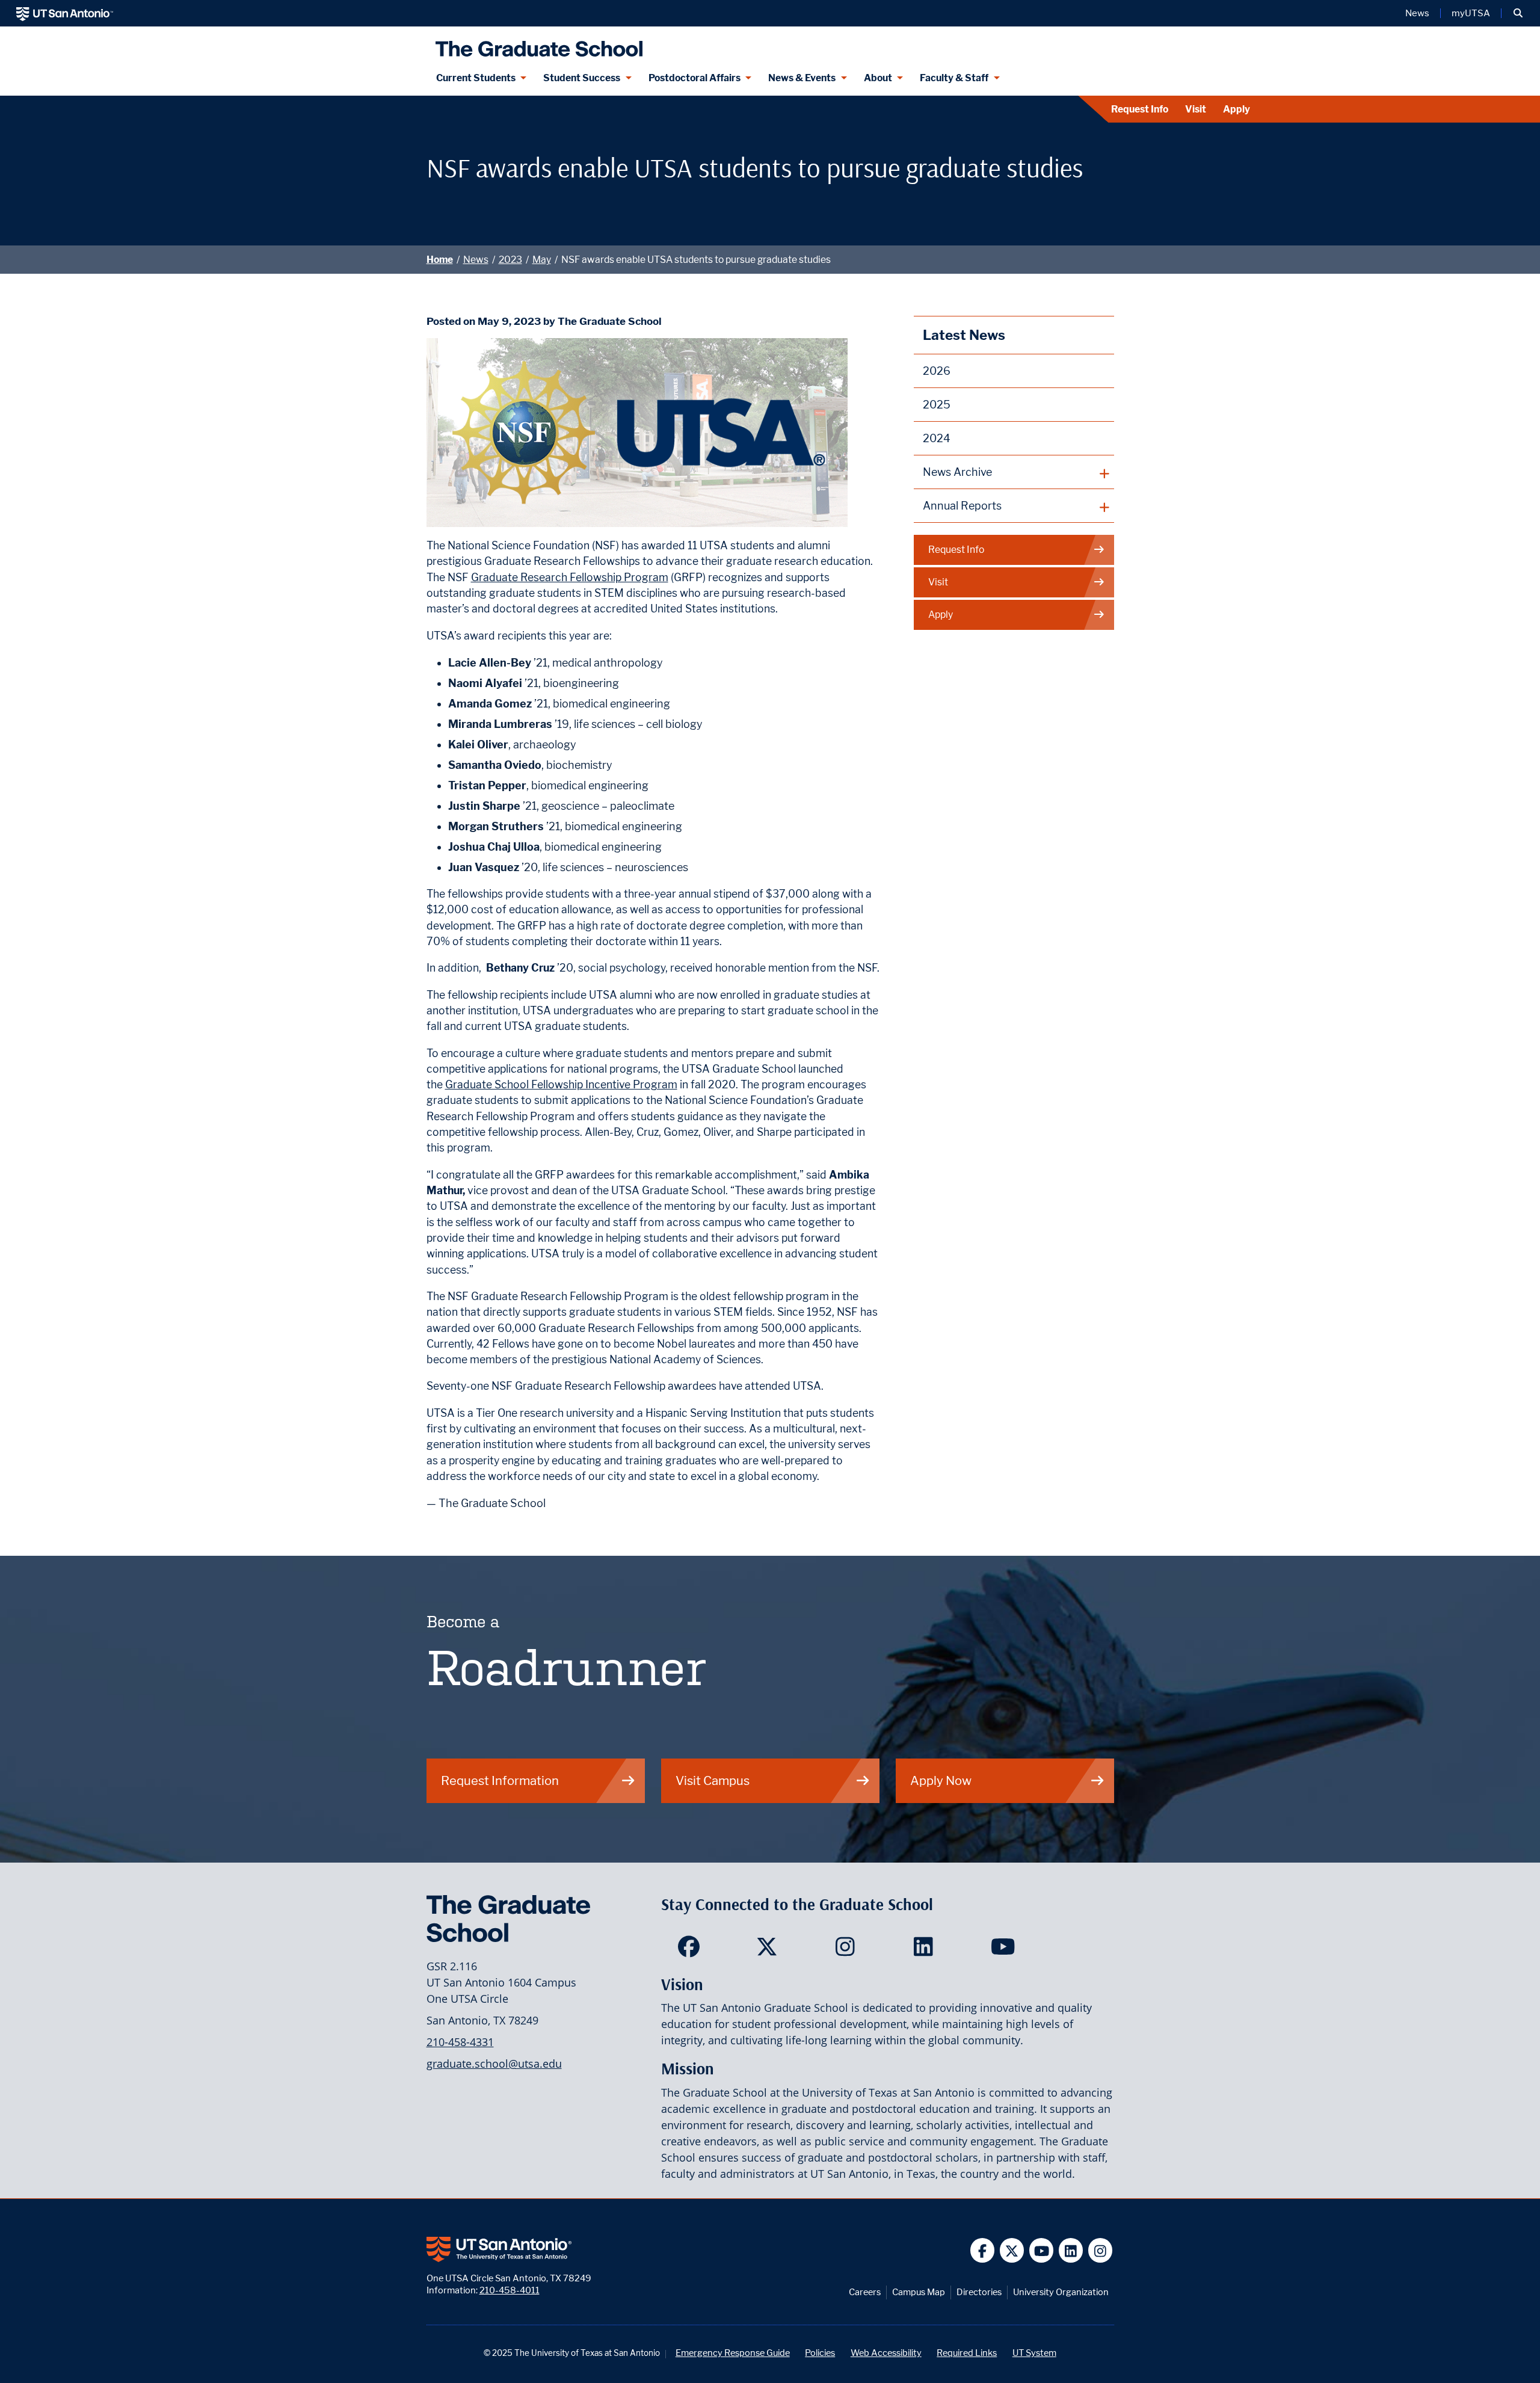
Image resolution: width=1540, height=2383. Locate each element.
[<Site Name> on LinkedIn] (926, 1950)
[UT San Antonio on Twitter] (1012, 2250)
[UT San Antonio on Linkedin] (1071, 2250)
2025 (937, 405)
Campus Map (919, 2292)
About (878, 78)
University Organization (1061, 2292)
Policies (820, 2353)
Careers (865, 2292)
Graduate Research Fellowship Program (570, 577)
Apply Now (941, 1780)
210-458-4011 (510, 2290)
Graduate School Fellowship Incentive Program (561, 1084)
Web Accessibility (886, 2353)
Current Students (476, 78)
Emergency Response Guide (733, 2353)
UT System (1034, 2353)
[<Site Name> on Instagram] (848, 1950)
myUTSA (1471, 13)
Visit (1196, 109)
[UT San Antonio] (65, 13)
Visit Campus (713, 1780)
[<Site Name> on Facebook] (691, 1950)
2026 (937, 371)
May (542, 260)
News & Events (802, 78)
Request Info (1140, 109)
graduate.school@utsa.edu (494, 2064)
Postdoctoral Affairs (695, 78)
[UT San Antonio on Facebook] (983, 2250)
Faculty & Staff (954, 78)
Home (440, 260)
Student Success (582, 78)
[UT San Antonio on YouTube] (1042, 2250)
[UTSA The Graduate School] (536, 44)
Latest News (964, 335)
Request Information (500, 1780)
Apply (1237, 109)
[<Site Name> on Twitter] (770, 1950)
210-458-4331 (460, 2042)
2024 (937, 438)
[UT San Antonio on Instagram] (1101, 2250)
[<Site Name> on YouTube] (1004, 1950)
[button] (1518, 13)
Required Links (967, 2353)
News (1417, 13)
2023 (510, 260)
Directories (979, 2292)
